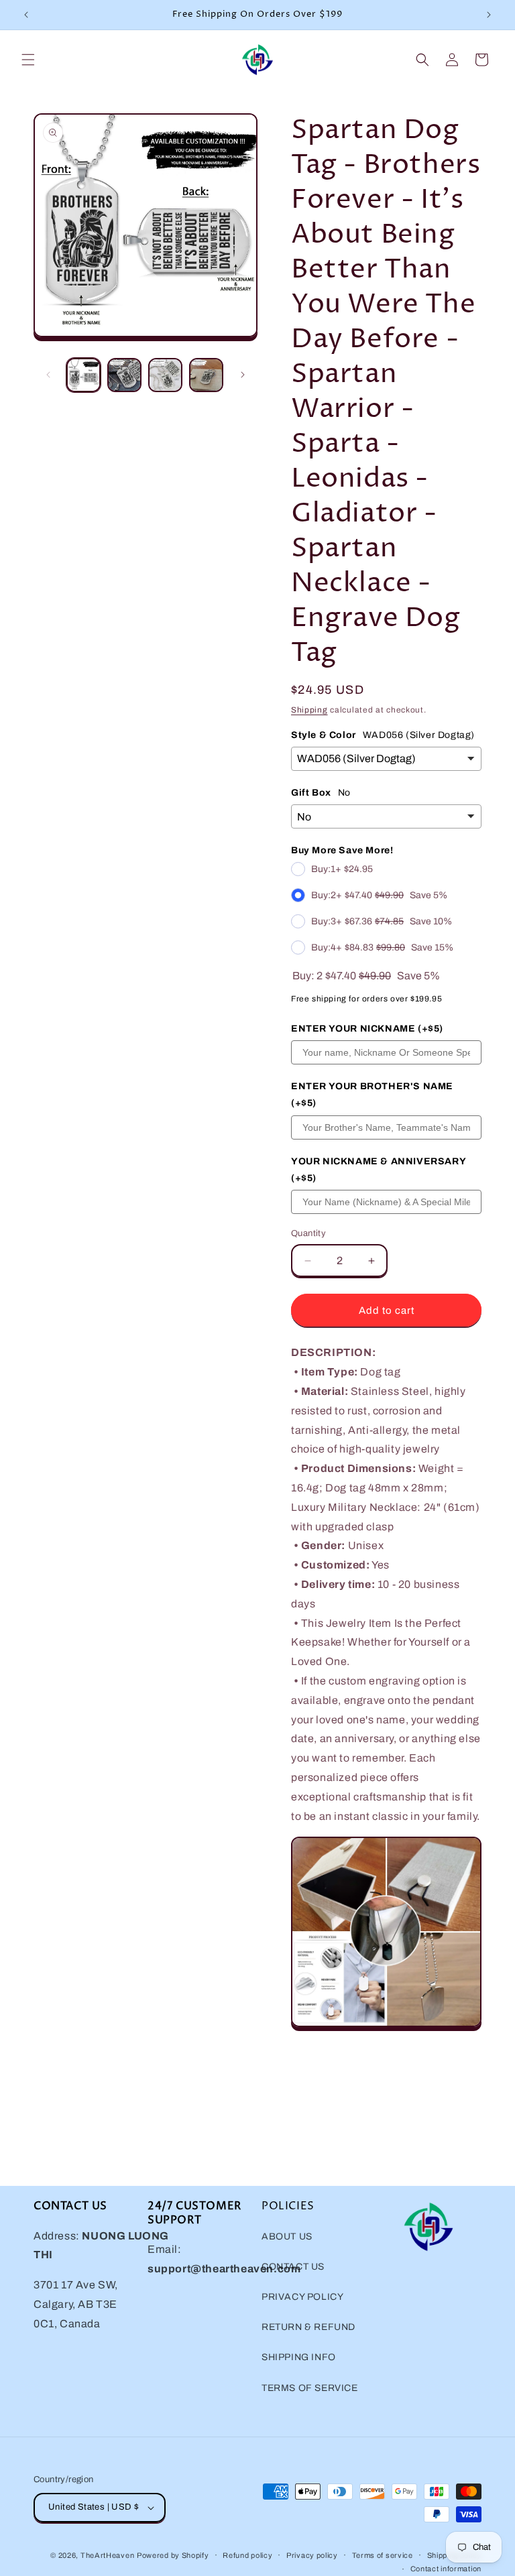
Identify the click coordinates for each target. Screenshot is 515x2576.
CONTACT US (293, 2267)
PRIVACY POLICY (302, 2297)
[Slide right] (243, 375)
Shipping (309, 710)
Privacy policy (312, 2555)
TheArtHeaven (107, 2555)
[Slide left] (48, 375)
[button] (28, 60)
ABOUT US (287, 2236)
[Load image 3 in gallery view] (165, 375)
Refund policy (247, 2555)
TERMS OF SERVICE (310, 2388)
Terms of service (383, 2555)
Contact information (446, 2569)
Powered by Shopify (173, 2555)
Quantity (308, 1233)
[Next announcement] (489, 15)
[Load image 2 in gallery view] (124, 375)
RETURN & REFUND (308, 2327)
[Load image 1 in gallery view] (83, 375)
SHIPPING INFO (299, 2357)
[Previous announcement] (26, 15)
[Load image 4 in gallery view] (206, 375)
